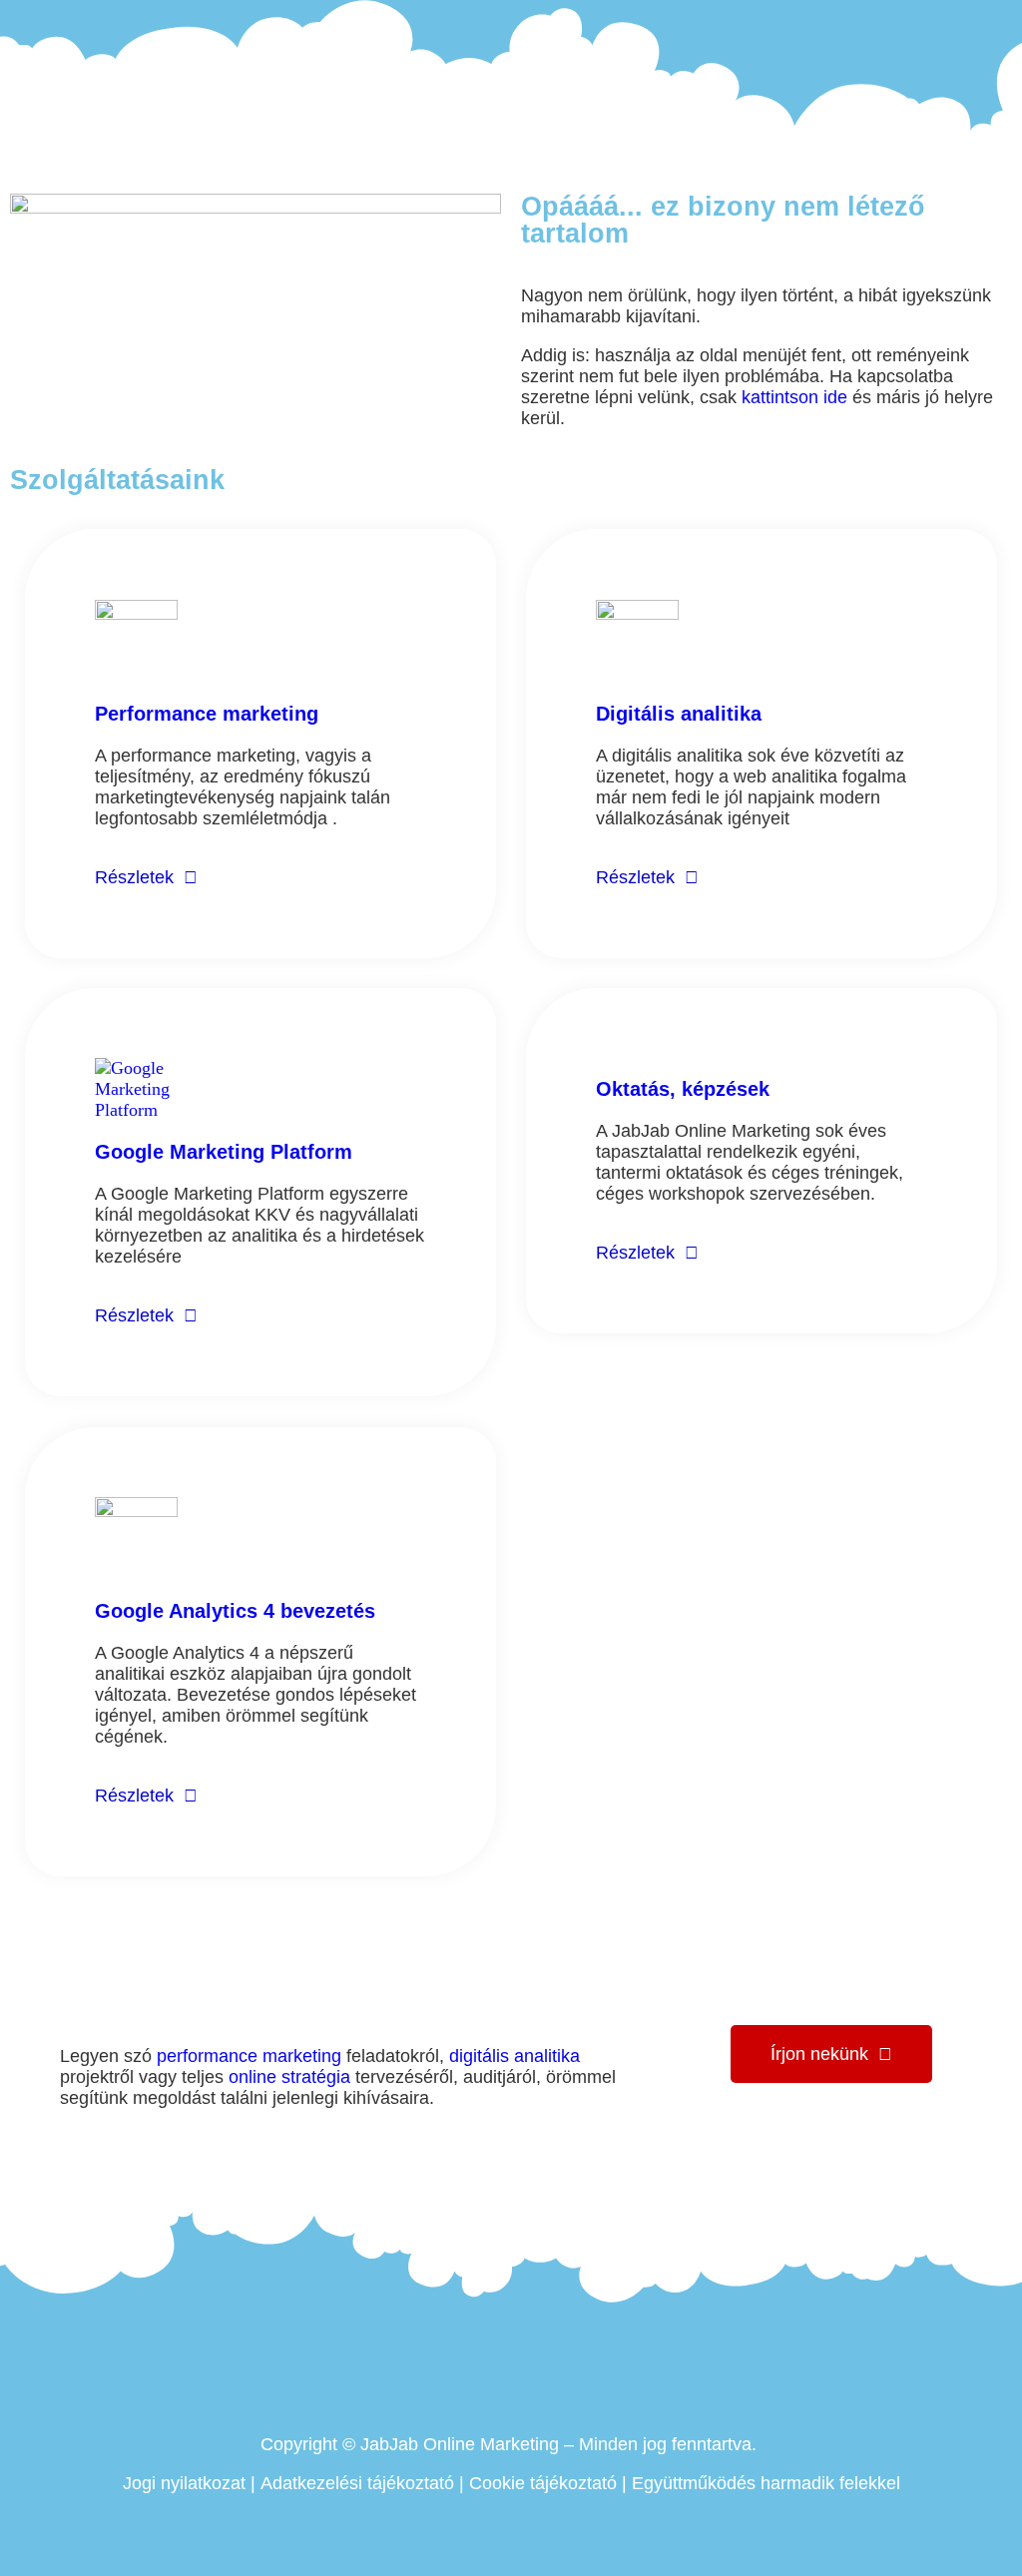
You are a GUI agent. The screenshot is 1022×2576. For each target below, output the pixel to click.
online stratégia (289, 2077)
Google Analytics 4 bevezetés (235, 1611)
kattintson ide (794, 397)
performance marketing (249, 2056)
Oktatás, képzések (683, 1089)
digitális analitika (514, 2056)
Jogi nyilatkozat (184, 2483)
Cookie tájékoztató (543, 2483)
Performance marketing (207, 714)
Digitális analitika (679, 714)
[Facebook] (918, 21)
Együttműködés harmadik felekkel (766, 2483)
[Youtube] (973, 21)
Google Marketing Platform (224, 1152)
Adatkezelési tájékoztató (357, 2483)
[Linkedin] (946, 21)
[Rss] (1001, 21)
